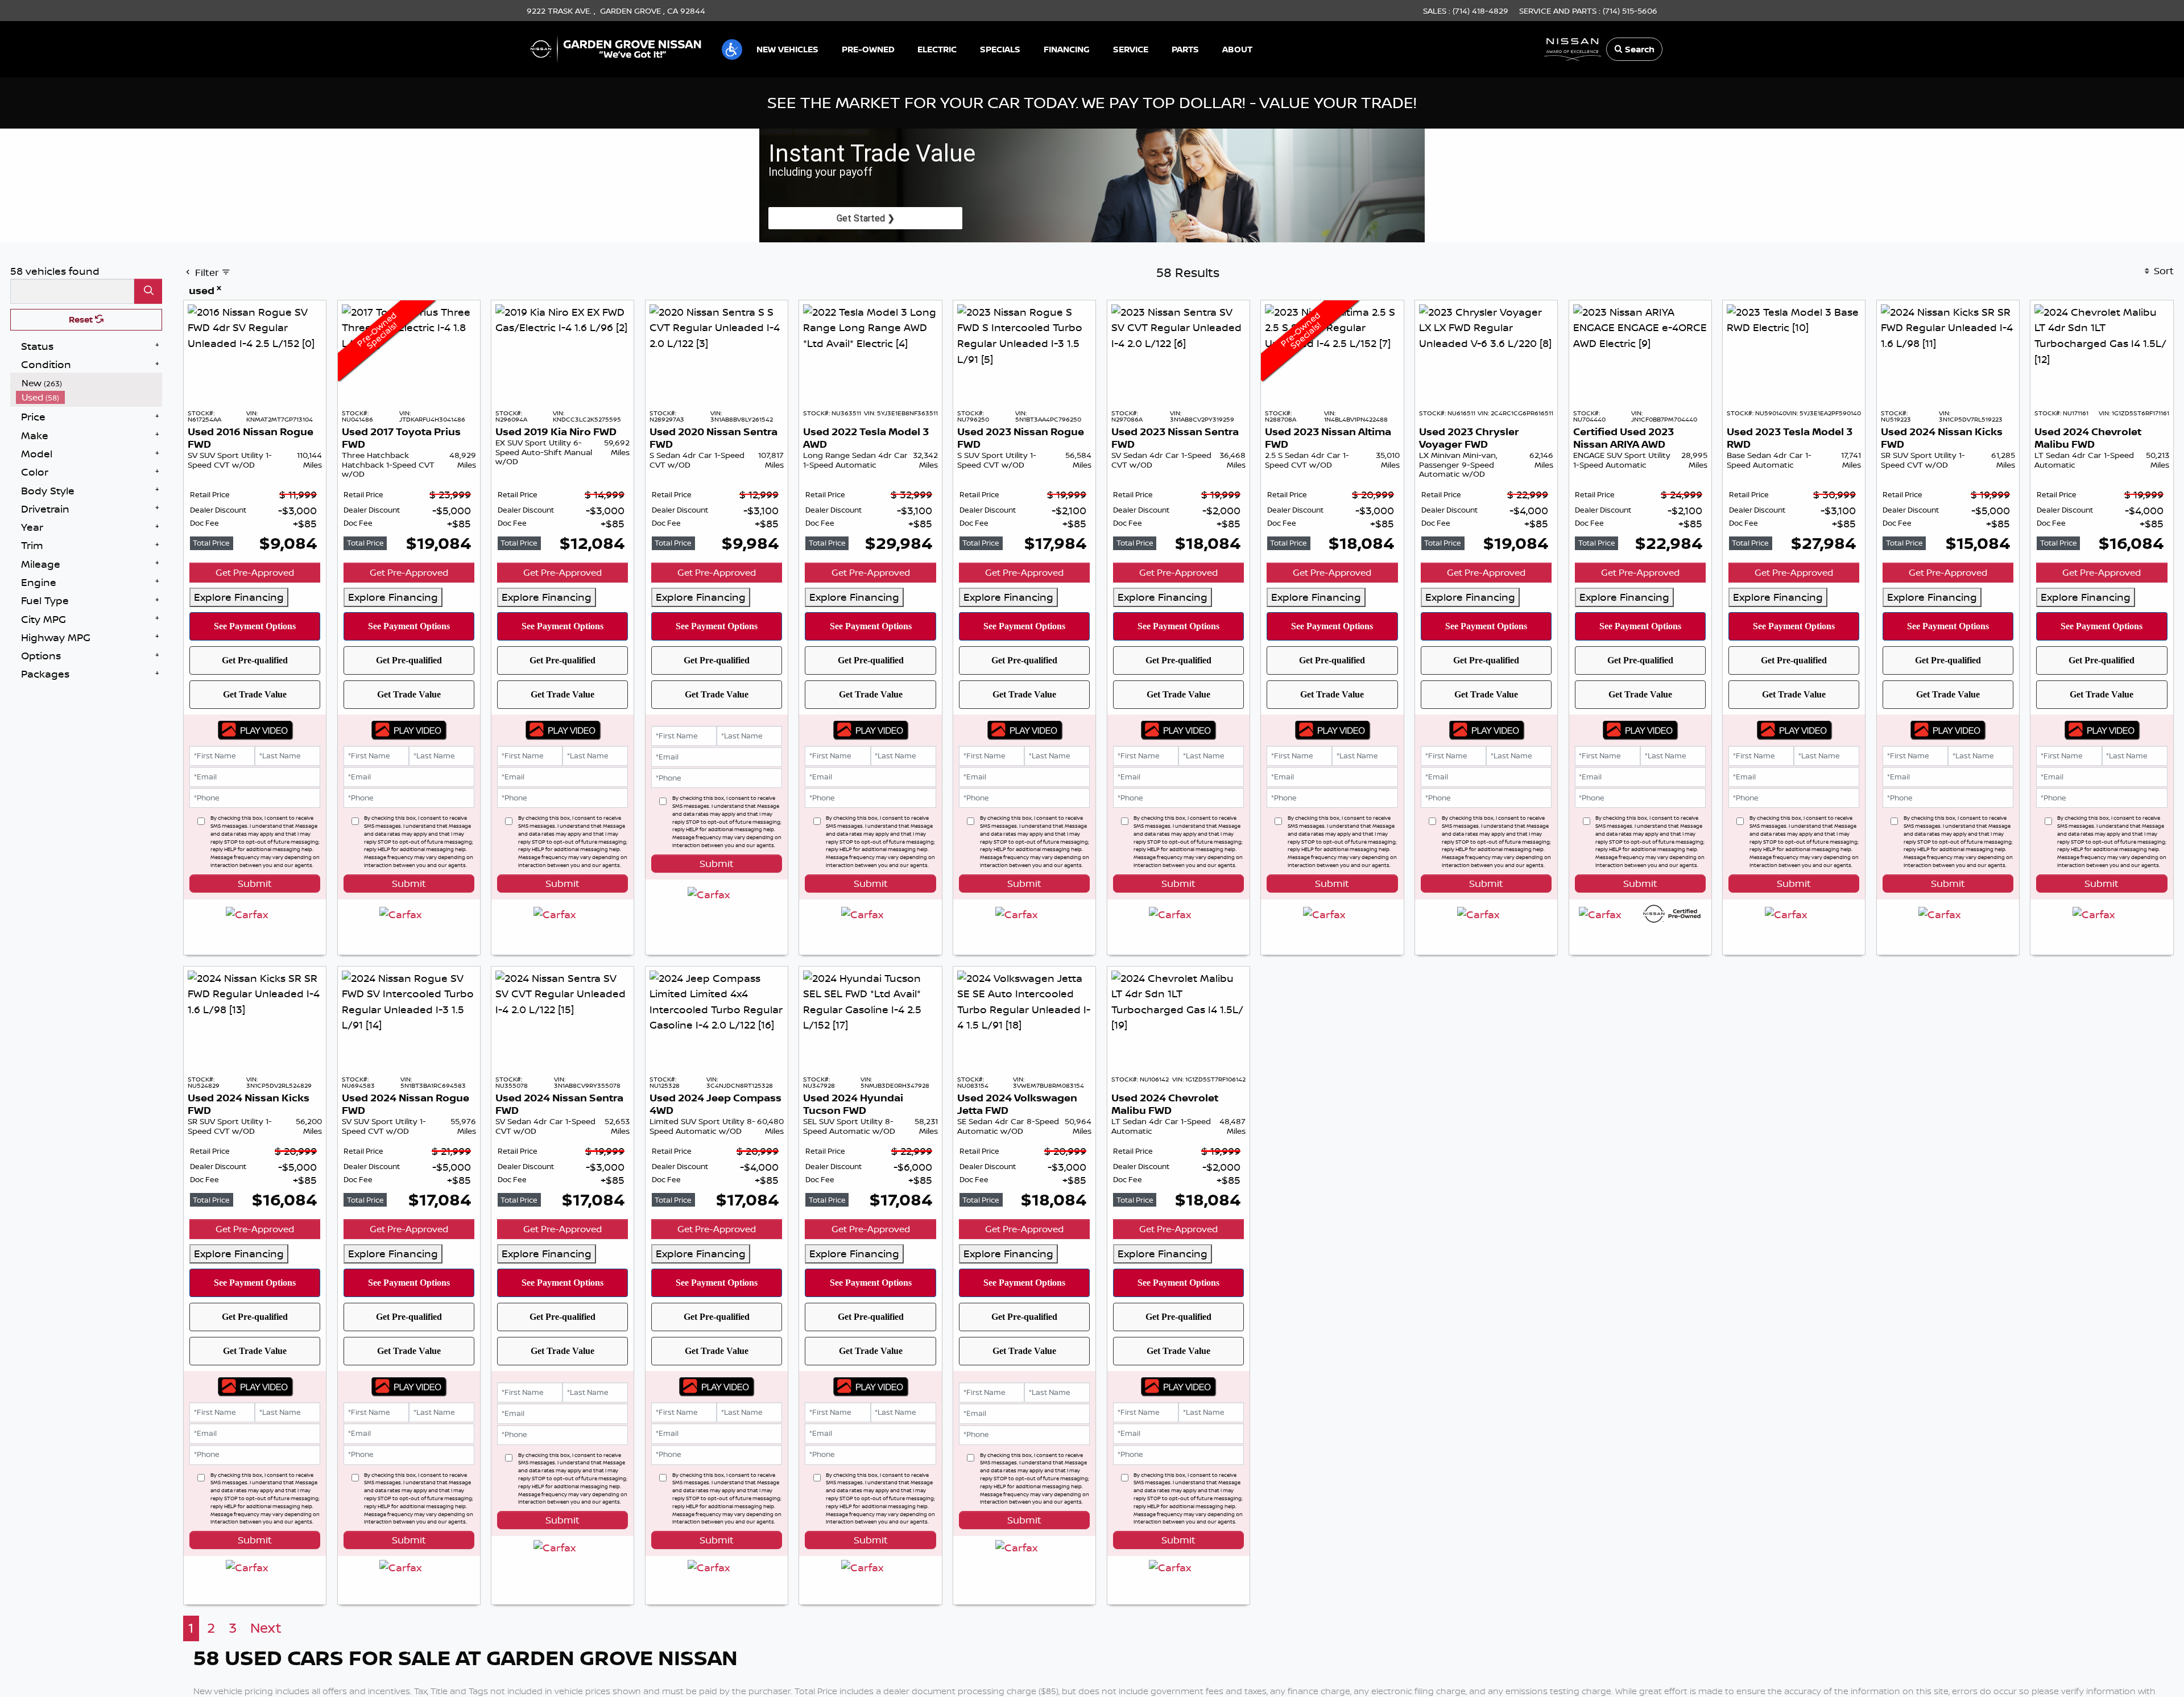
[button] (732, 49)
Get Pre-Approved (255, 572)
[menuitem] (89, 383)
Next (266, 1628)
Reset (82, 319)
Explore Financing (239, 597)
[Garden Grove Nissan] (616, 48)
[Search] (148, 291)
